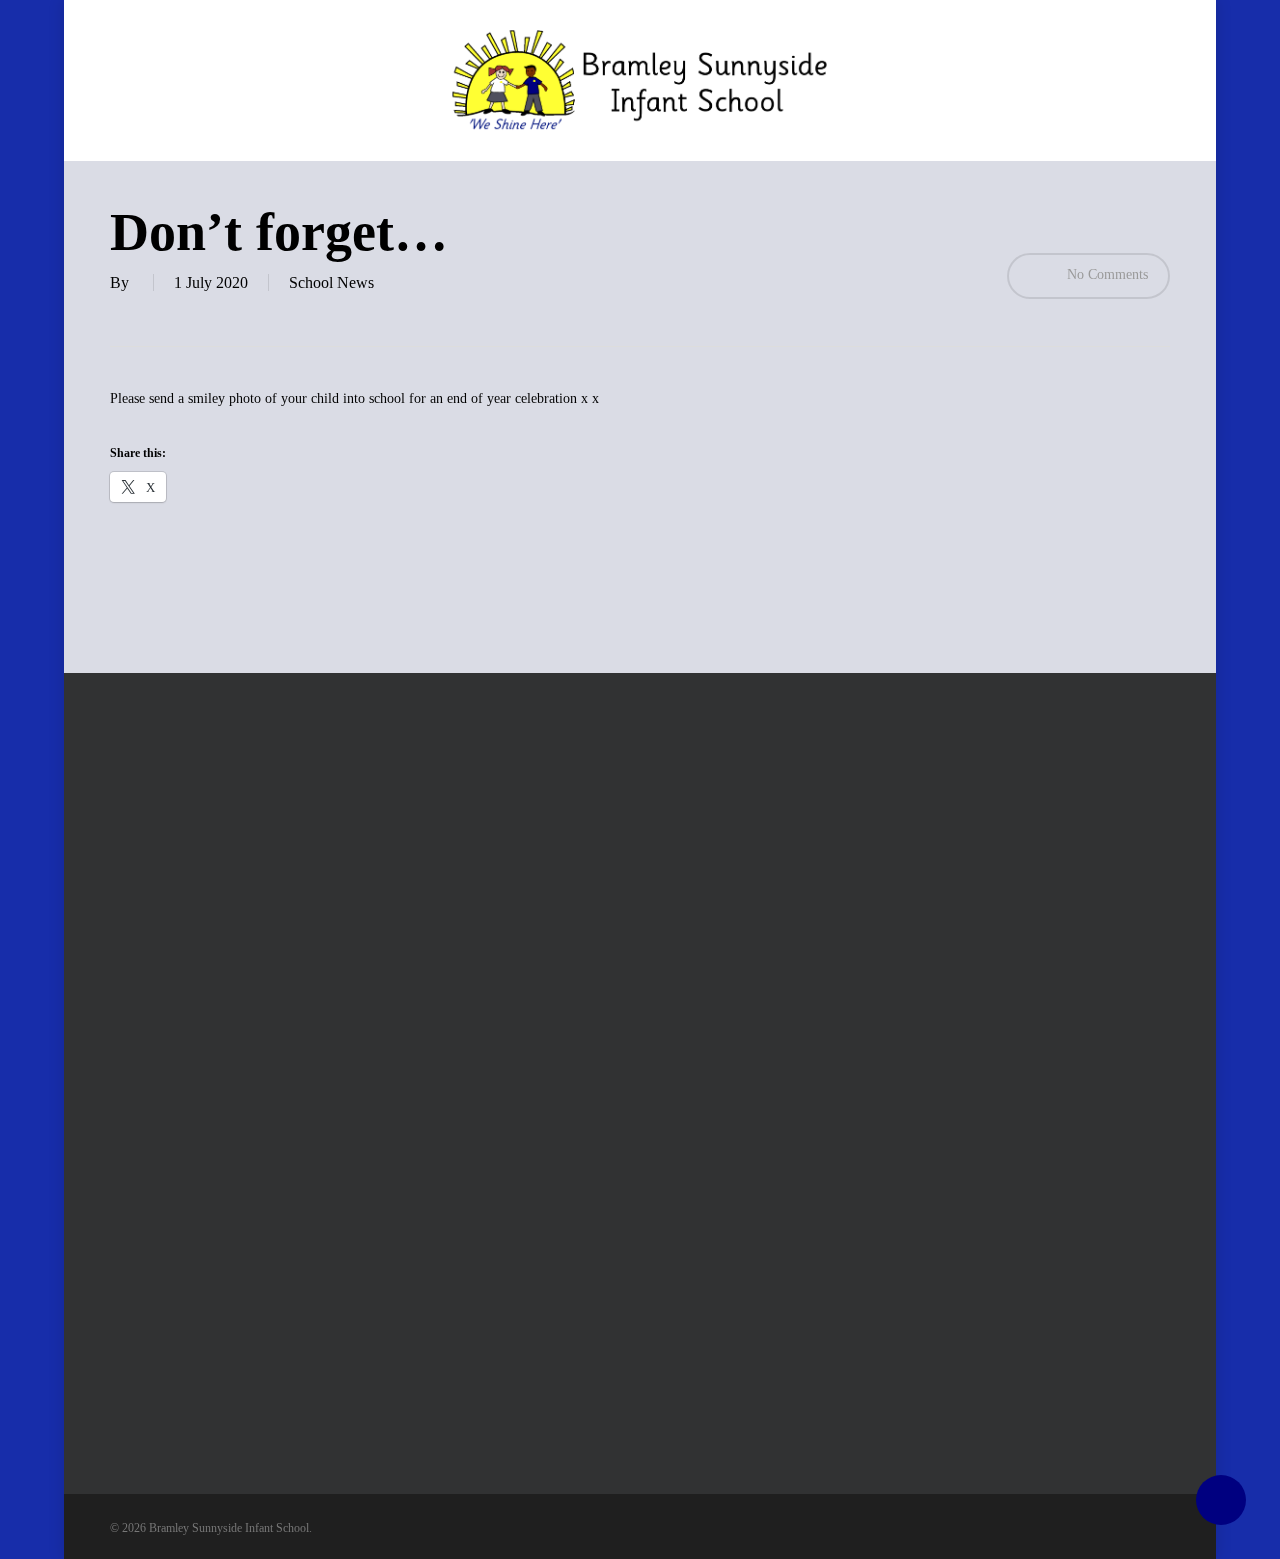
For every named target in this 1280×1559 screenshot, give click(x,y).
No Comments (1105, 274)
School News (331, 282)
